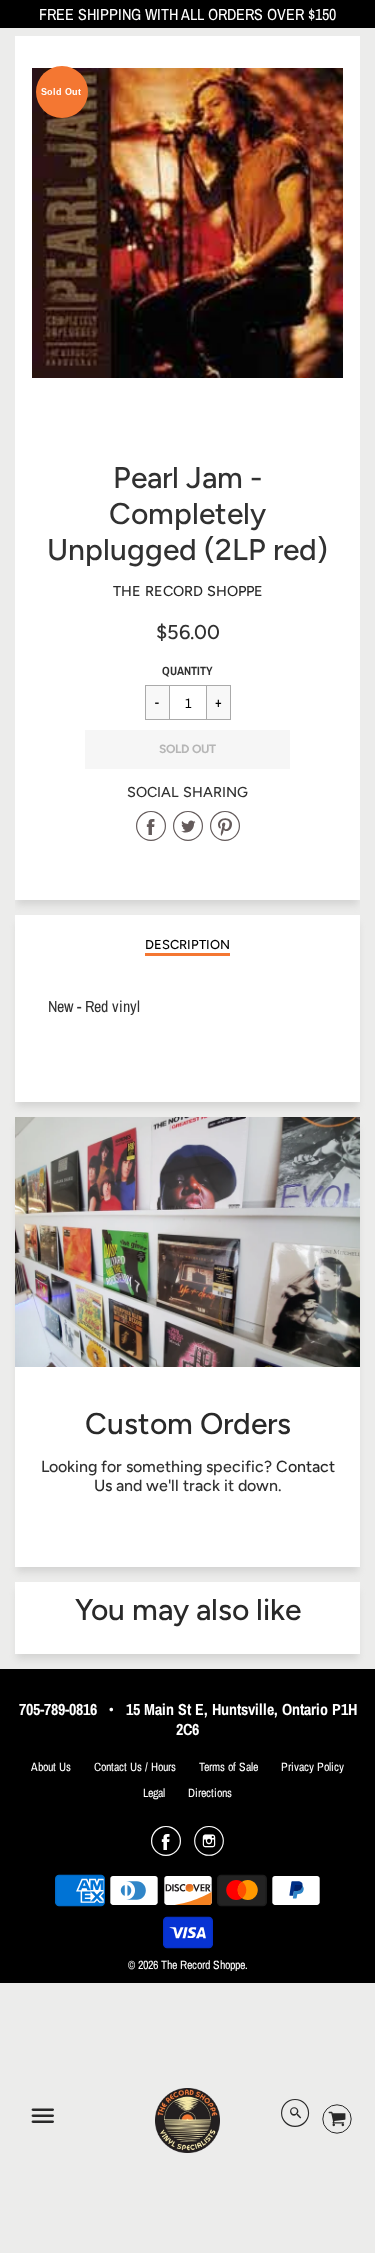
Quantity (187, 671)
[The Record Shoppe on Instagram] (209, 1848)
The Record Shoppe (188, 591)
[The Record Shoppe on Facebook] (166, 1848)
